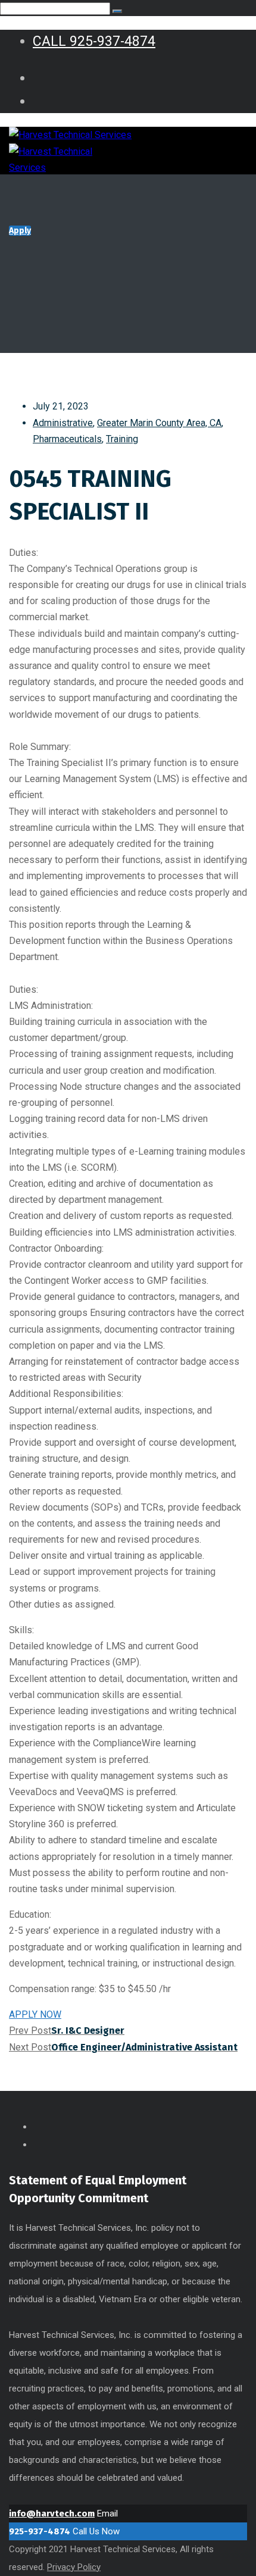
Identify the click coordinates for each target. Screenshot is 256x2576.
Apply (20, 231)
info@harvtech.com (52, 2514)
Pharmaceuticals (67, 439)
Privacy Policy (74, 2567)
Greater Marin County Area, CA (159, 423)
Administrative (63, 423)
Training (122, 439)
